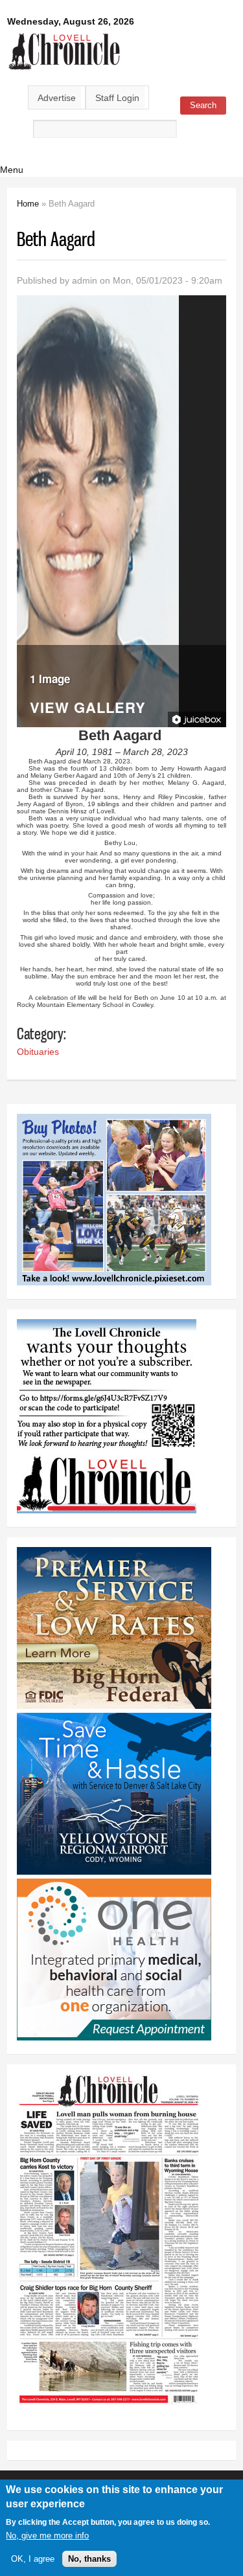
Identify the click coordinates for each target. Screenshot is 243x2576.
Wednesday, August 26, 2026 (71, 21)
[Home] (64, 71)
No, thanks (89, 2559)
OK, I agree (33, 2559)
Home (28, 204)
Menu (12, 170)
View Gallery (88, 709)
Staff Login (117, 98)
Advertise (57, 98)
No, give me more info (47, 2536)
